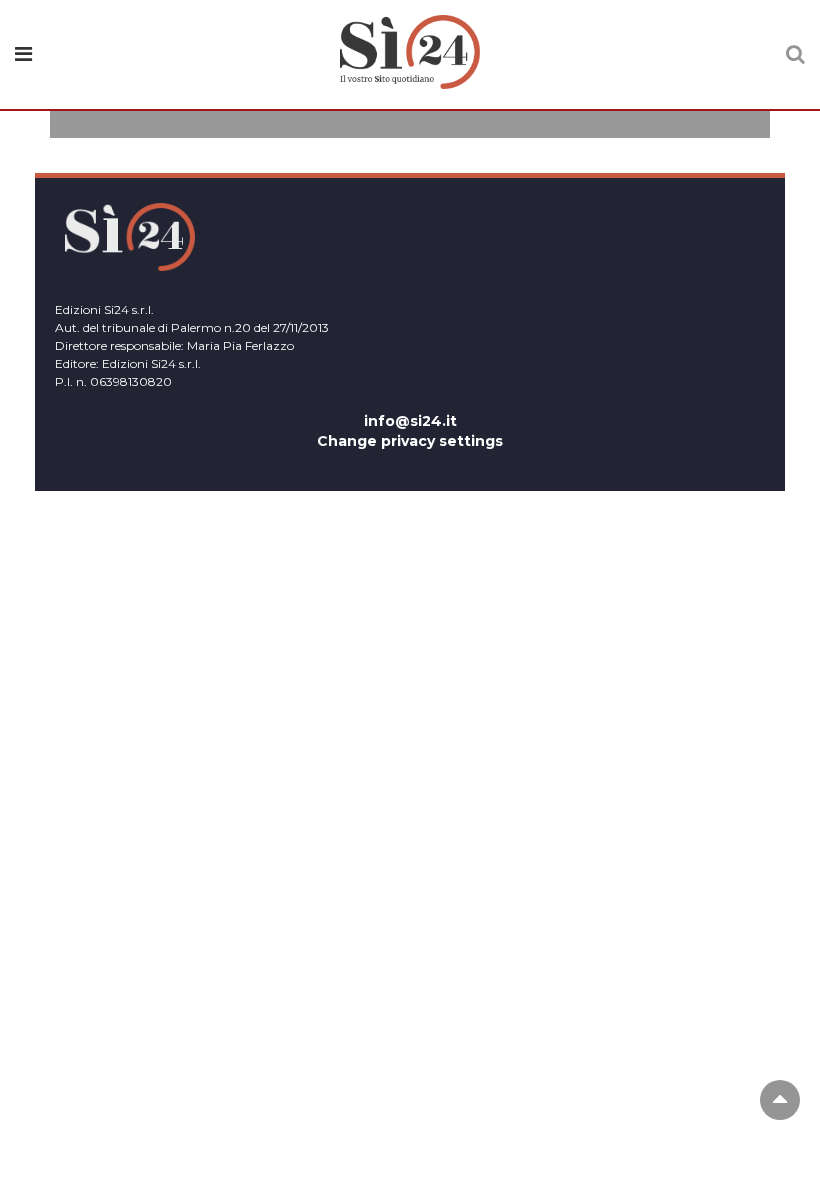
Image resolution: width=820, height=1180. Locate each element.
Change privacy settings (410, 441)
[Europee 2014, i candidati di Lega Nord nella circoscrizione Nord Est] (410, 128)
